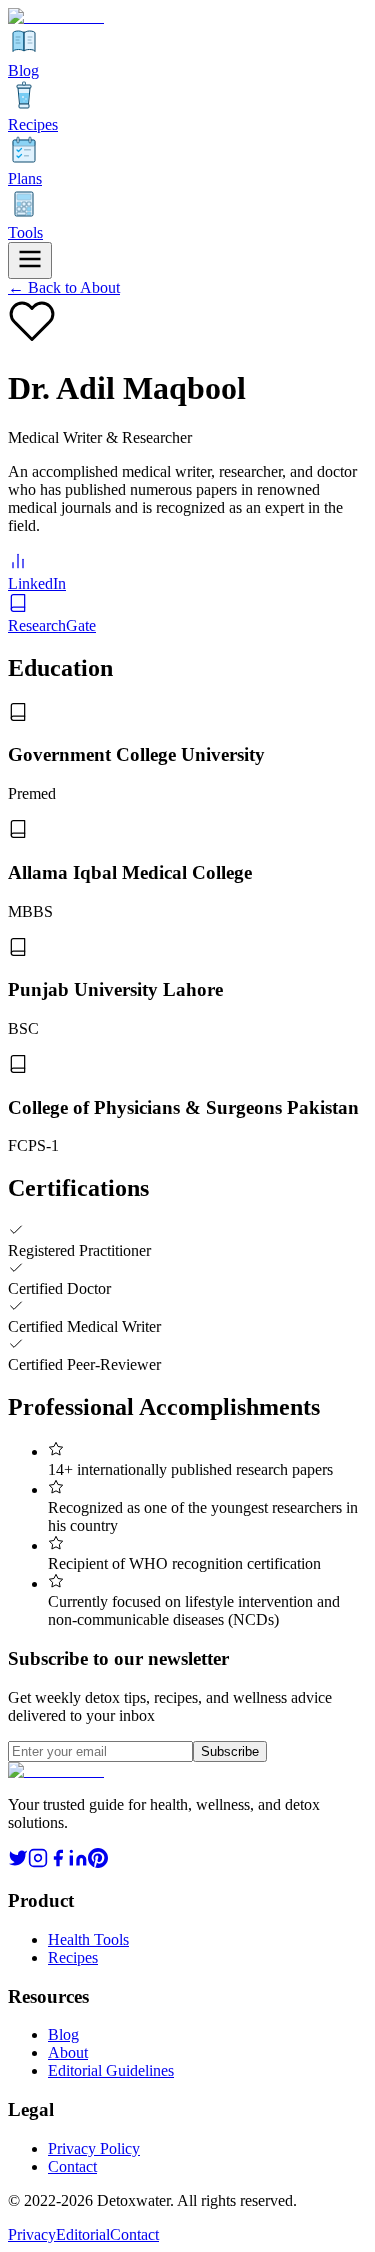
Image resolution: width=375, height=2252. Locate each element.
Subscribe (230, 1751)
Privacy (32, 2234)
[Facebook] (58, 1862)
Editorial (83, 2234)
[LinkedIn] (78, 1862)
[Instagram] (38, 1862)
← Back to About (64, 287)
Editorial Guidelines (111, 2070)
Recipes (73, 1957)
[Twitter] (18, 1862)
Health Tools (88, 1939)
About (68, 2052)
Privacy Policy (94, 2148)
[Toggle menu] (30, 260)
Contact (72, 2166)
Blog (63, 2034)
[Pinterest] (98, 1862)
